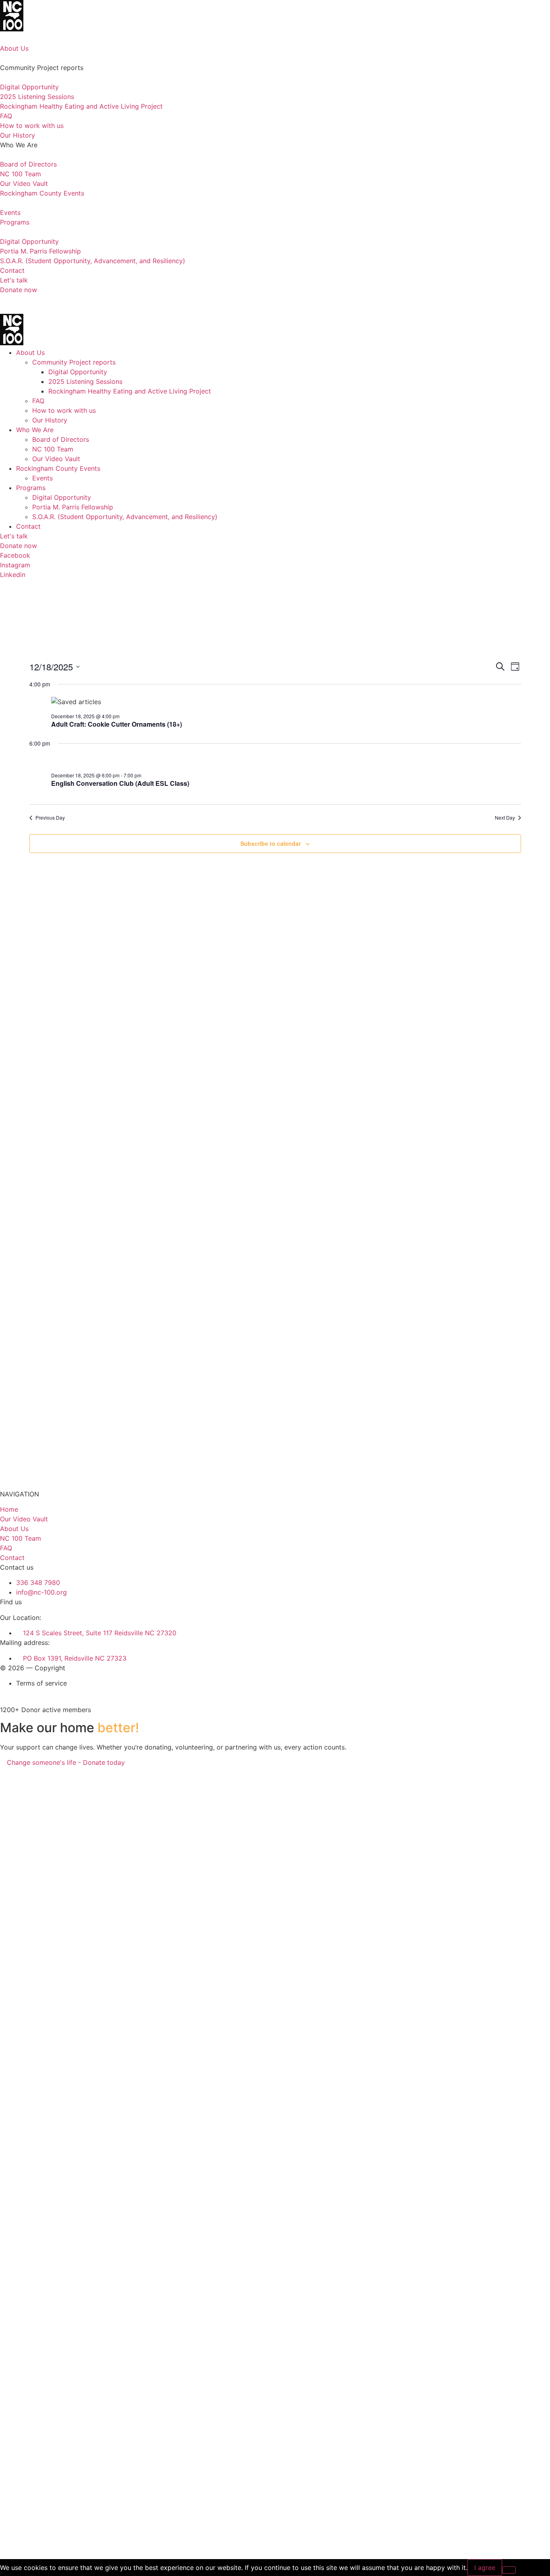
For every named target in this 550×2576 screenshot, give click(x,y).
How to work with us (64, 410)
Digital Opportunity (78, 372)
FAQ (38, 401)
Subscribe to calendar (271, 843)
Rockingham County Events (58, 468)
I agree (485, 2568)
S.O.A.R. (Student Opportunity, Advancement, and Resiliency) (125, 517)
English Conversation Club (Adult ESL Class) (120, 783)
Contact (28, 526)
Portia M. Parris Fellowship (73, 507)
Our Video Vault (56, 459)
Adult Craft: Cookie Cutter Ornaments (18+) (117, 724)
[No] (509, 2570)
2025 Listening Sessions (85, 381)
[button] (275, 299)
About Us (30, 352)
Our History (50, 420)
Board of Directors (61, 439)
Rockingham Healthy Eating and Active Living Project (130, 391)
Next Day (505, 818)
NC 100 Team (53, 449)
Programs (31, 488)
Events (42, 478)
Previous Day (50, 818)
